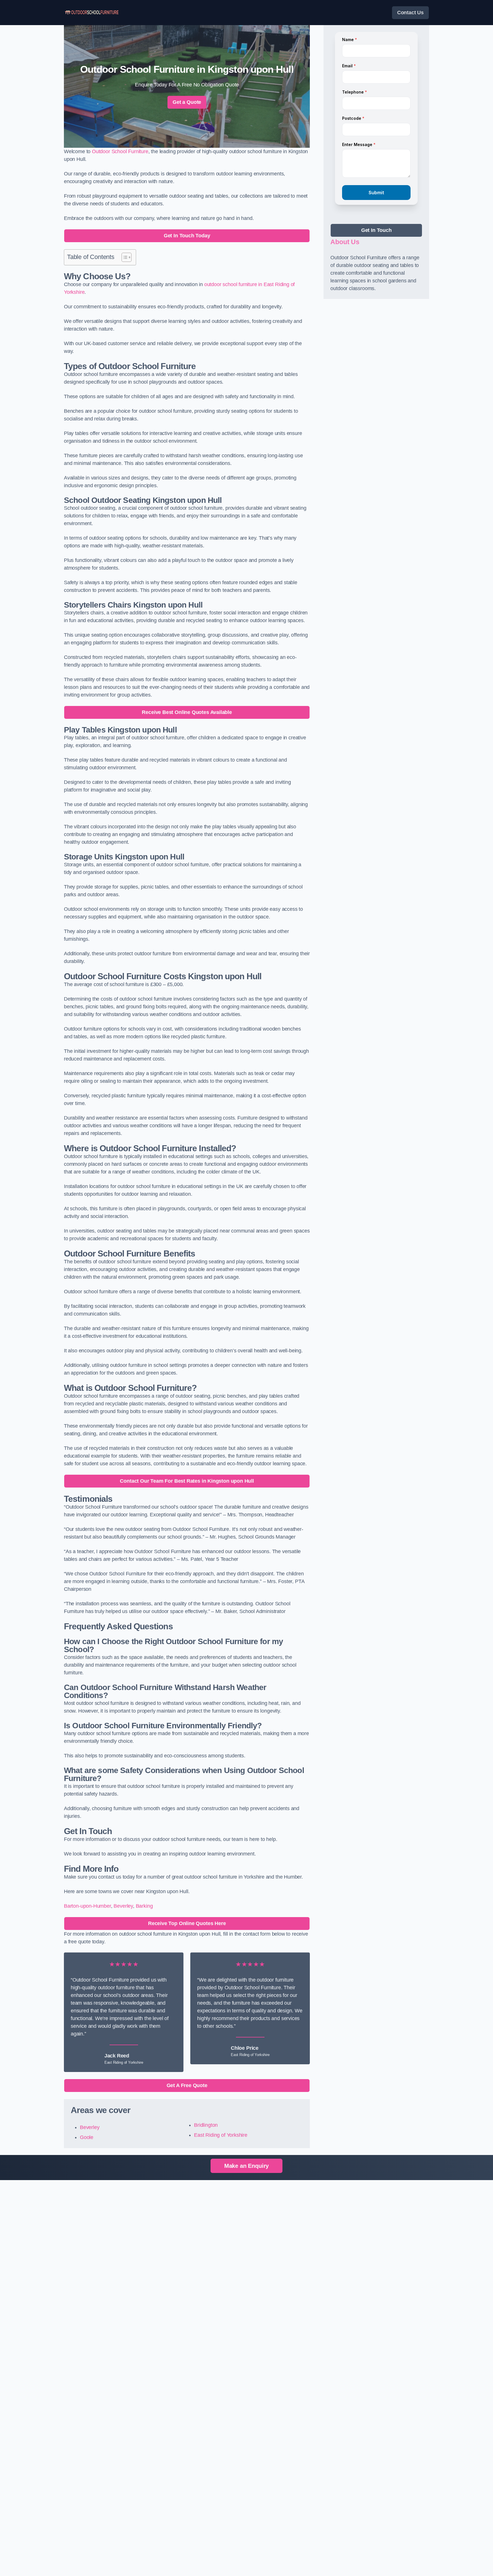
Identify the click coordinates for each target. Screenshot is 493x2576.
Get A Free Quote (187, 2085)
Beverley (123, 1906)
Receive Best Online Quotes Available (187, 712)
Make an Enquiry (246, 2166)
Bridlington (206, 2125)
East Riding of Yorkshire (221, 2135)
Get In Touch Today (187, 236)
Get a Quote (187, 102)
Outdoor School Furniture (120, 151)
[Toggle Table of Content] (124, 257)
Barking (144, 1906)
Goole (87, 2137)
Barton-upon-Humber (87, 1906)
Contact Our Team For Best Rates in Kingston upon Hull (187, 1481)
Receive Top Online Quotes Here (187, 1923)
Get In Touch (376, 230)
